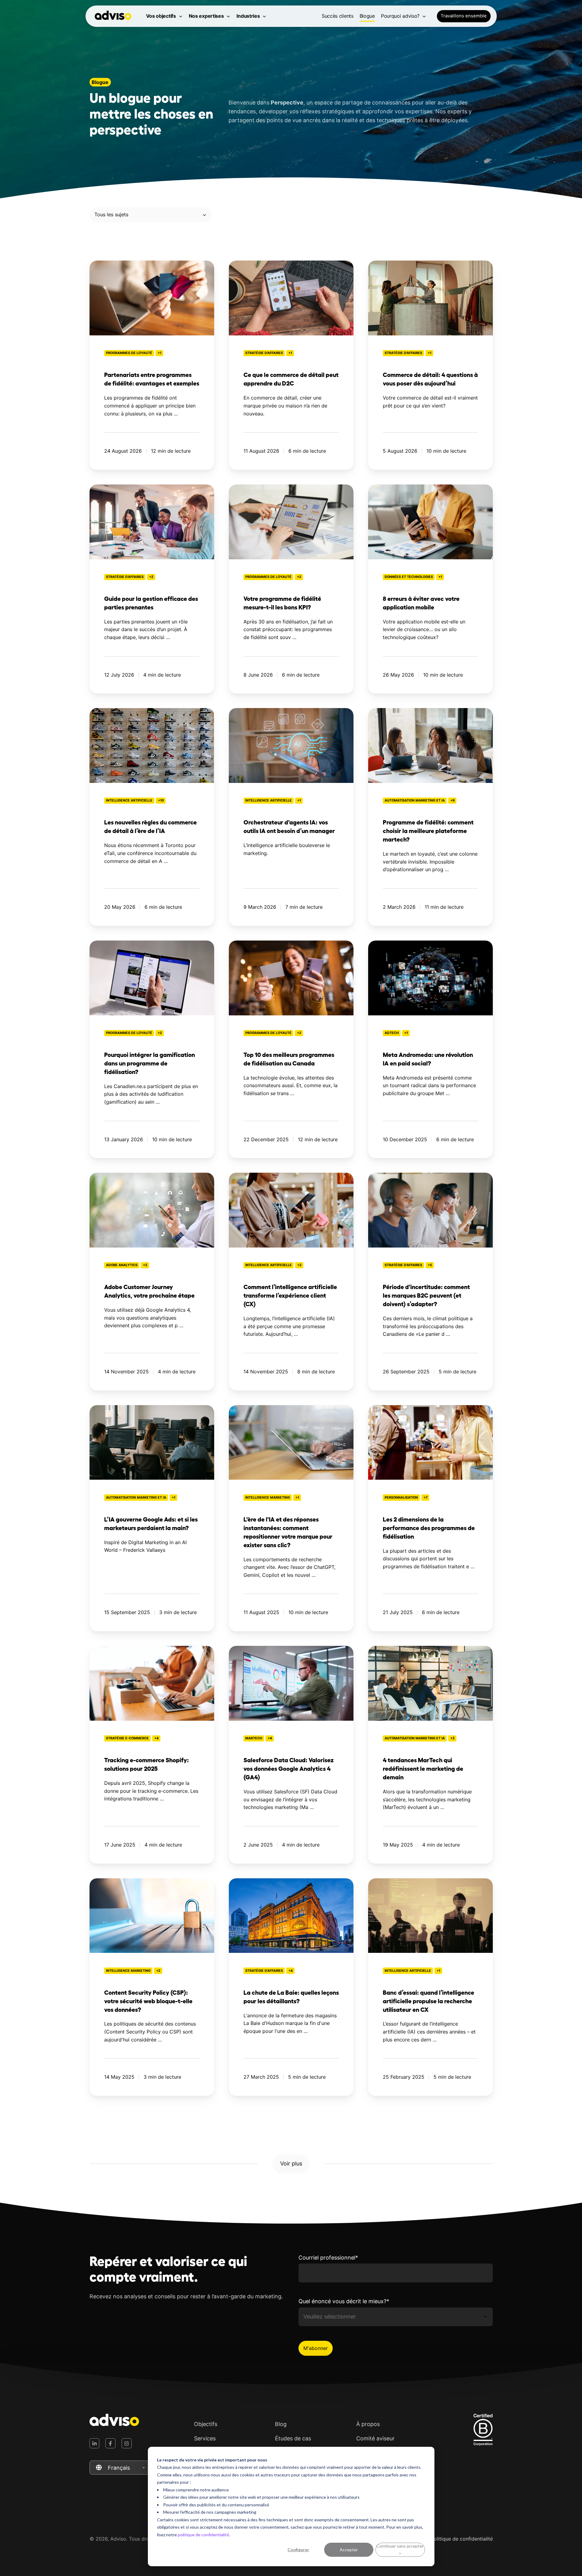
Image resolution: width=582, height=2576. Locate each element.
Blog (281, 2424)
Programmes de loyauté (129, 353)
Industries (248, 16)
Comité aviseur (375, 2438)
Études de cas (293, 2438)
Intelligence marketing (268, 1498)
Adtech (392, 1033)
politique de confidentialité (203, 2535)
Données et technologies (409, 577)
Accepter (349, 2550)
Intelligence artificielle (129, 800)
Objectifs (206, 2424)
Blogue (367, 16)
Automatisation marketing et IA (415, 800)
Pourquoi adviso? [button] (400, 16)
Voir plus (291, 2163)
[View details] (95, 2443)
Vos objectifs (161, 16)
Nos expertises (206, 16)
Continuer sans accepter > (400, 2550)
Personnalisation (401, 1498)
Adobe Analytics (122, 1265)
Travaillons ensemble (464, 16)
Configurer (298, 2550)
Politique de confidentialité (462, 2539)
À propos (368, 2424)
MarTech (254, 1738)
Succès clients (338, 16)
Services (205, 2438)
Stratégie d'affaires (264, 353)
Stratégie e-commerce (127, 1738)
